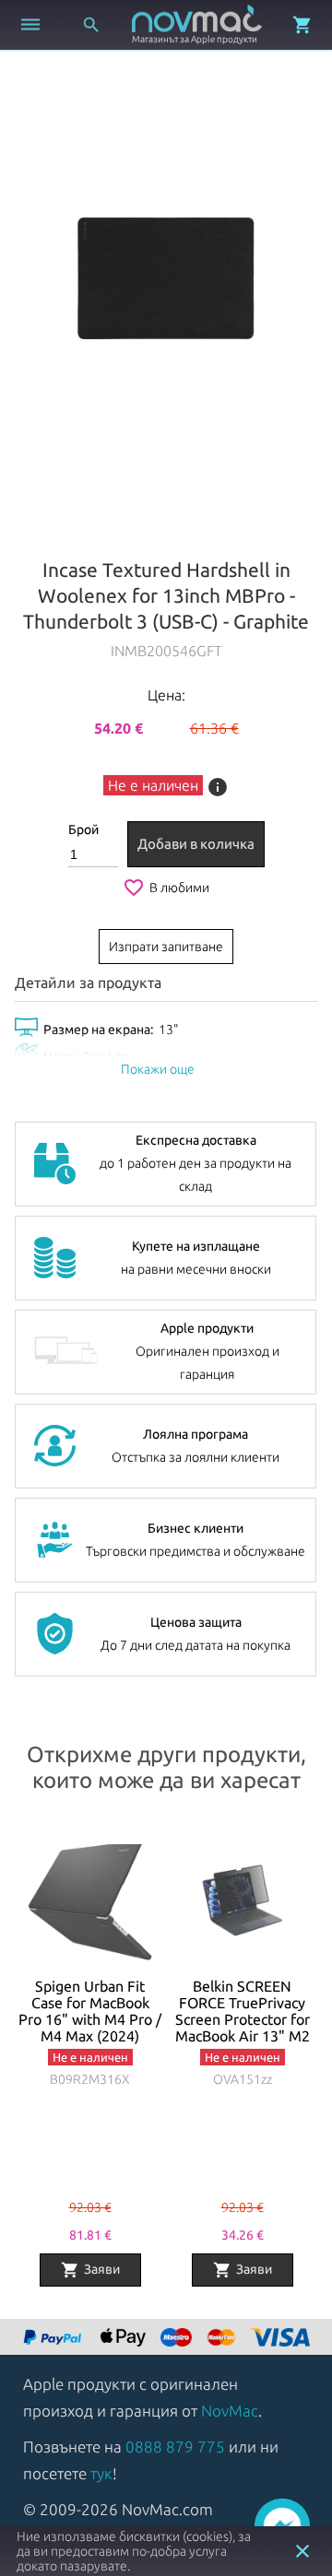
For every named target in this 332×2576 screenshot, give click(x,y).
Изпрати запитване (166, 947)
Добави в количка (196, 844)
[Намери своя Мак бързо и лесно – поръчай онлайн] (54, 2339)
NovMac (230, 2411)
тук (101, 2473)
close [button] (302, 2551)
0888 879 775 (175, 2447)
